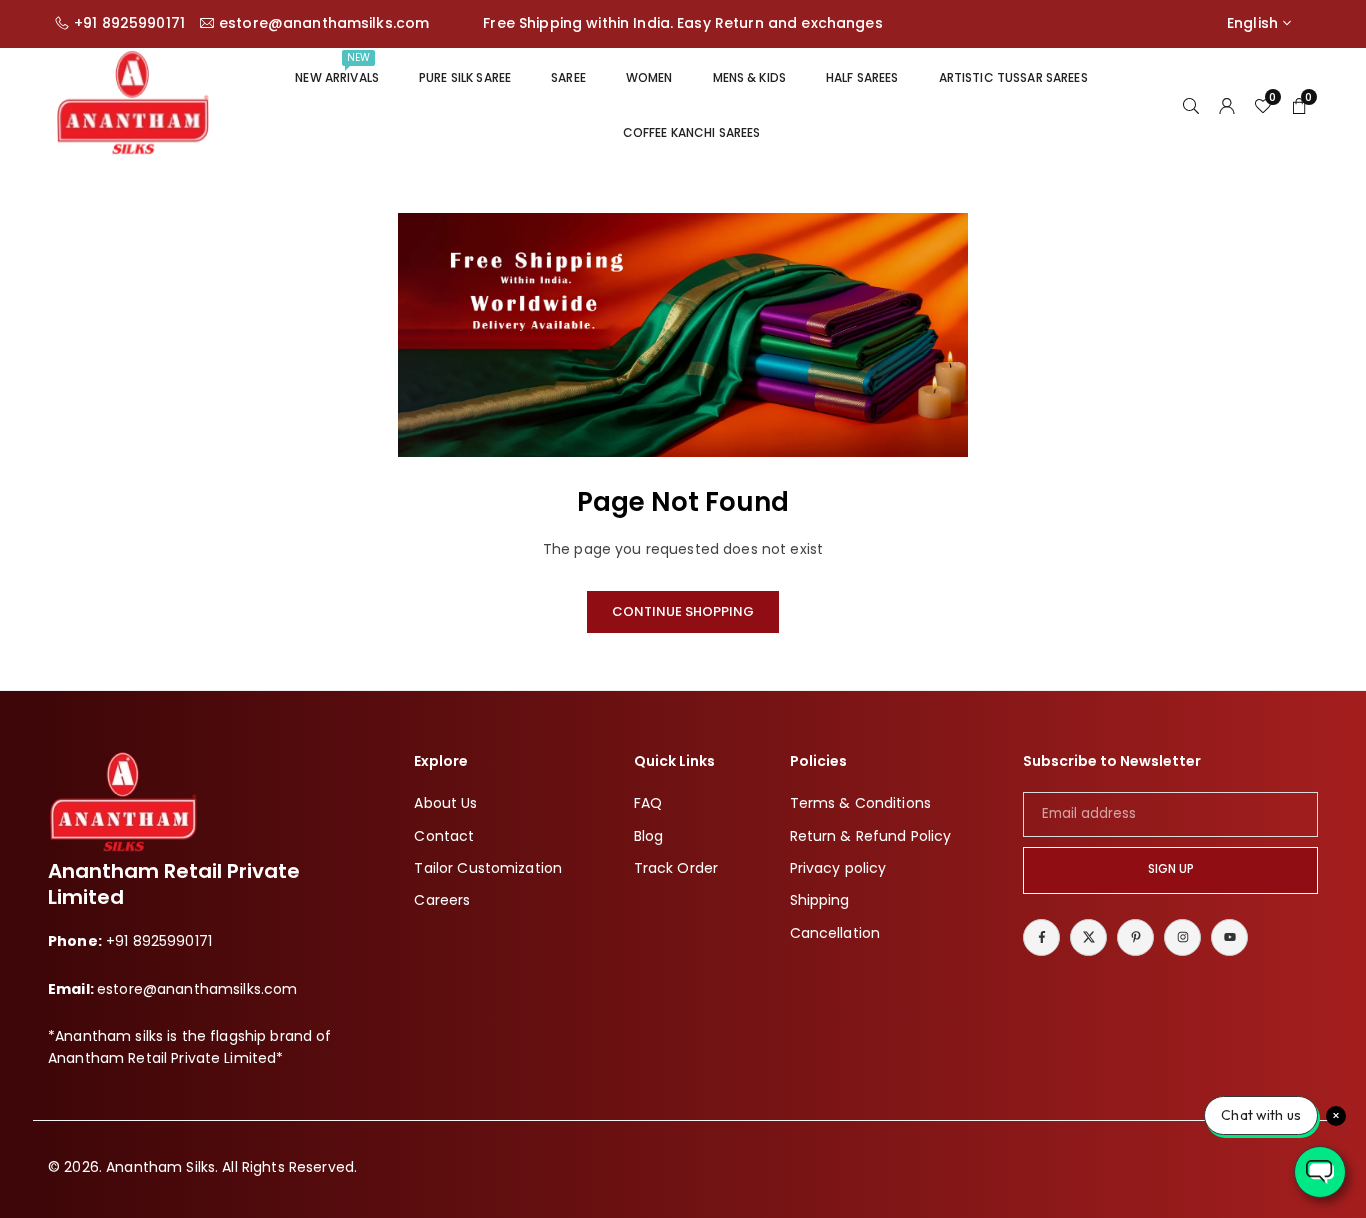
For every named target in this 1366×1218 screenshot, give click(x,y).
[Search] (1191, 105)
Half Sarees (862, 77)
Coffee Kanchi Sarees (692, 132)
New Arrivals (337, 68)
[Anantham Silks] (132, 103)
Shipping (820, 900)
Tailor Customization (488, 868)
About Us (445, 803)
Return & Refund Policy (871, 836)
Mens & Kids (750, 77)
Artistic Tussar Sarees (1013, 77)
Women (649, 77)
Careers (442, 900)
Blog (649, 836)
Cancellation (835, 933)
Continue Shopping (683, 611)
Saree (568, 77)
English (1252, 23)
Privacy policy (838, 868)
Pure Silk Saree (465, 77)
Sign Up (1171, 869)
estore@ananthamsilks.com (324, 23)
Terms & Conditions (861, 803)
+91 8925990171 (129, 23)
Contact (444, 836)
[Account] (1227, 105)
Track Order (676, 868)
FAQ (648, 803)
